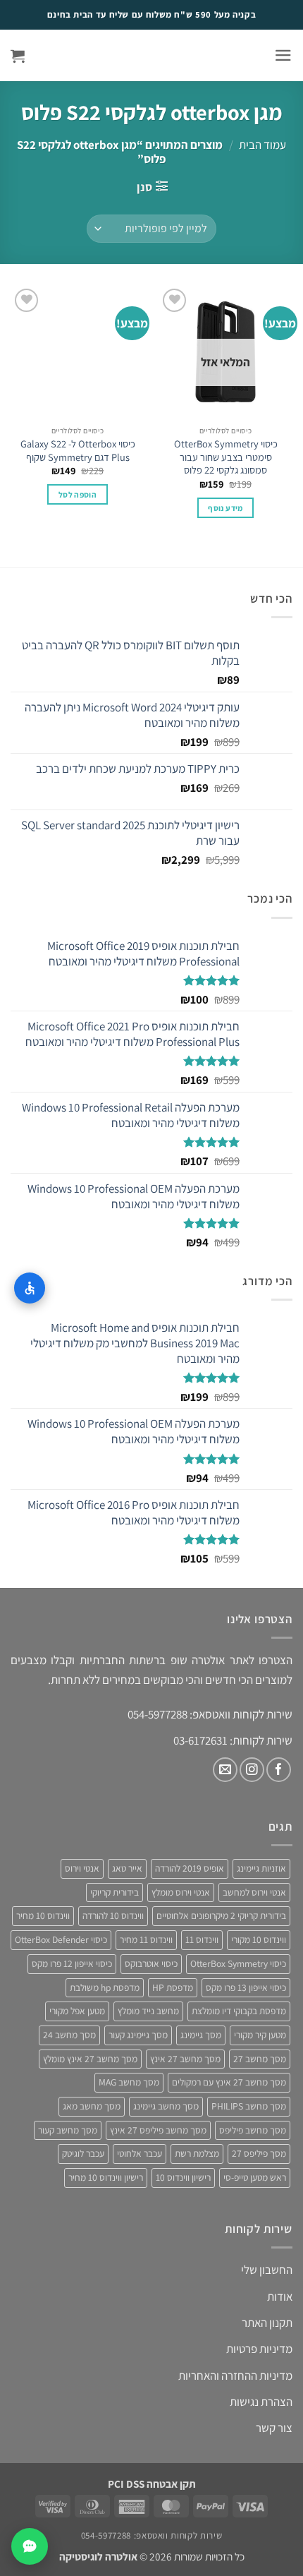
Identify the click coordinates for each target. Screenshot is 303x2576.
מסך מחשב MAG (129, 2082)
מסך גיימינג (201, 2035)
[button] (283, 55)
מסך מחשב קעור (68, 2130)
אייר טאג (127, 1868)
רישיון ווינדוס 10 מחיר (106, 2177)
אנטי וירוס (82, 1868)
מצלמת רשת (197, 2153)
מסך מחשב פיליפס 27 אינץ (158, 2130)
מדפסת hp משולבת (105, 1987)
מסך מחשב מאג (92, 2106)
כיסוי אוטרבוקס (151, 1963)
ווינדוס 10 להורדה (113, 1915)
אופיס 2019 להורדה (190, 1868)
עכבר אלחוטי (140, 2153)
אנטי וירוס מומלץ (181, 1892)
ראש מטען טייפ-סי (255, 2177)
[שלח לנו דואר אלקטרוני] (225, 1770)
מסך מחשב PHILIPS (249, 2106)
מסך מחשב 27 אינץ (185, 2059)
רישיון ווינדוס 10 (183, 2177)
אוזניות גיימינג (261, 1868)
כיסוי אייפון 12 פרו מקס (72, 1963)
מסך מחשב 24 (69, 2035)
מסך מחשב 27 (260, 2059)
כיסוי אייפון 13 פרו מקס (246, 1987)
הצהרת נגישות (261, 2402)
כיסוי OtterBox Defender (61, 1939)
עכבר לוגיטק (83, 2153)
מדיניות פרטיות (259, 2349)
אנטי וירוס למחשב (254, 1892)
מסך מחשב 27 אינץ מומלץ (90, 2059)
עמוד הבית (262, 145)
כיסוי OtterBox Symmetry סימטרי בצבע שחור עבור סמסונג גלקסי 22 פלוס (226, 457)
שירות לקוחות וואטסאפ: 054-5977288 (151, 2535)
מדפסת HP (173, 1987)
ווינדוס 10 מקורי (259, 1939)
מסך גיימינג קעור (138, 2035)
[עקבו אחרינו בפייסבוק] (279, 1770)
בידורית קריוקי (115, 1892)
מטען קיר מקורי (260, 2035)
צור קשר (274, 2428)
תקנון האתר (267, 2323)
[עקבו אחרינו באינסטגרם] (252, 1770)
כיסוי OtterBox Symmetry (238, 1963)
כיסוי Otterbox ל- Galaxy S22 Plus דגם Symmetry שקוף (78, 451)
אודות (280, 2297)
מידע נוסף (225, 508)
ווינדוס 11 (202, 1939)
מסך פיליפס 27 (259, 2153)
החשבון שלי (267, 2270)
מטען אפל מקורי (77, 2011)
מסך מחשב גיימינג (166, 2106)
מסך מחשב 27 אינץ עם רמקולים (229, 2082)
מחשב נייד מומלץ (148, 2011)
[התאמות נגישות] (30, 1288)
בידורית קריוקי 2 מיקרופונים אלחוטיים (221, 1915)
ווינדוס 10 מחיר (43, 1915)
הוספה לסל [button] (78, 494)
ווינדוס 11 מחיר (146, 1939)
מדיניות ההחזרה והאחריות (235, 2376)
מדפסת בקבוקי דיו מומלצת (239, 2011)
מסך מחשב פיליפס (253, 2130)
